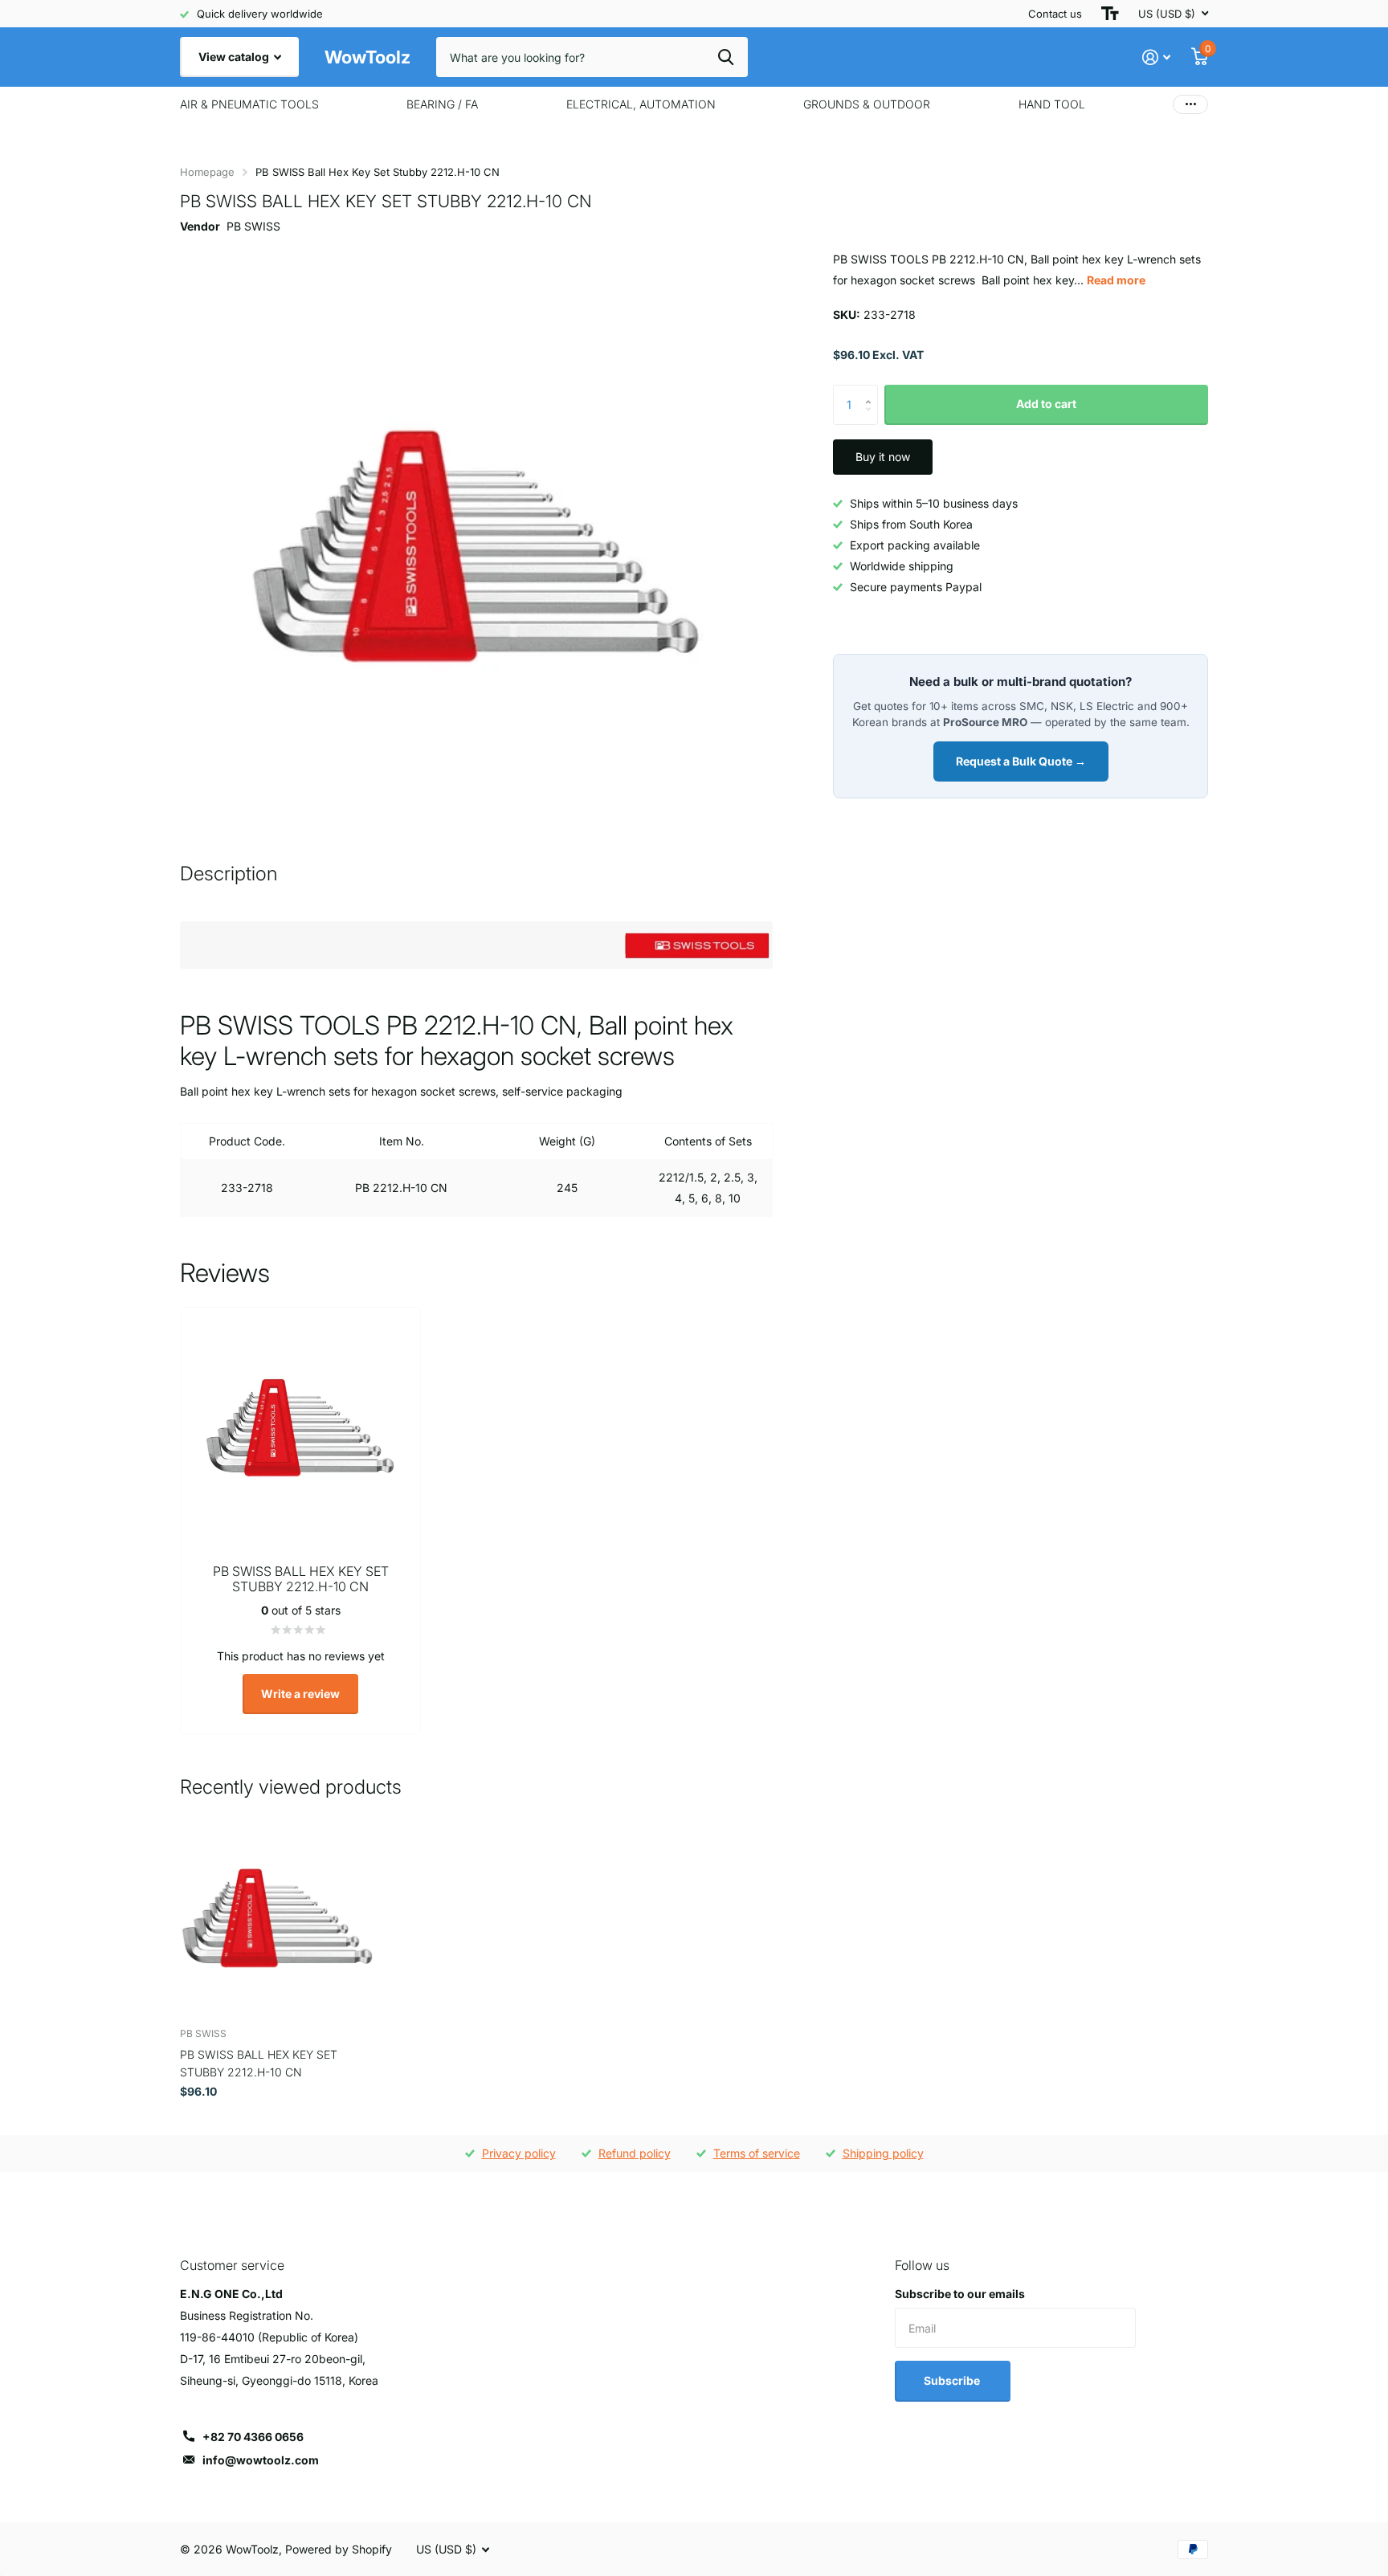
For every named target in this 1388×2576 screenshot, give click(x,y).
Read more (1116, 280)
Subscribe (953, 2380)
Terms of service (757, 2153)
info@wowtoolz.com (261, 2460)
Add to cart (1046, 404)
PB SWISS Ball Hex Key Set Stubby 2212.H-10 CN (259, 2063)
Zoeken (726, 57)
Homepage (207, 172)
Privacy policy (519, 2153)
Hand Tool (1052, 104)
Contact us (1055, 14)
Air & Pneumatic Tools (249, 104)
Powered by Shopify (339, 2549)
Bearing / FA (442, 104)
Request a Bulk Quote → (1021, 761)
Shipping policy (883, 2153)
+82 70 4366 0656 (253, 2437)
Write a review (300, 1694)
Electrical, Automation (641, 104)
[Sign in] (1156, 57)
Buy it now (883, 457)
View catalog (235, 57)
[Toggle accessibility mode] (1110, 14)
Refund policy (635, 2153)
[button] (872, 391)
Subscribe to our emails (960, 2294)
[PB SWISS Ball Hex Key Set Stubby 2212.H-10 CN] (278, 1918)
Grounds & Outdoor (867, 104)
